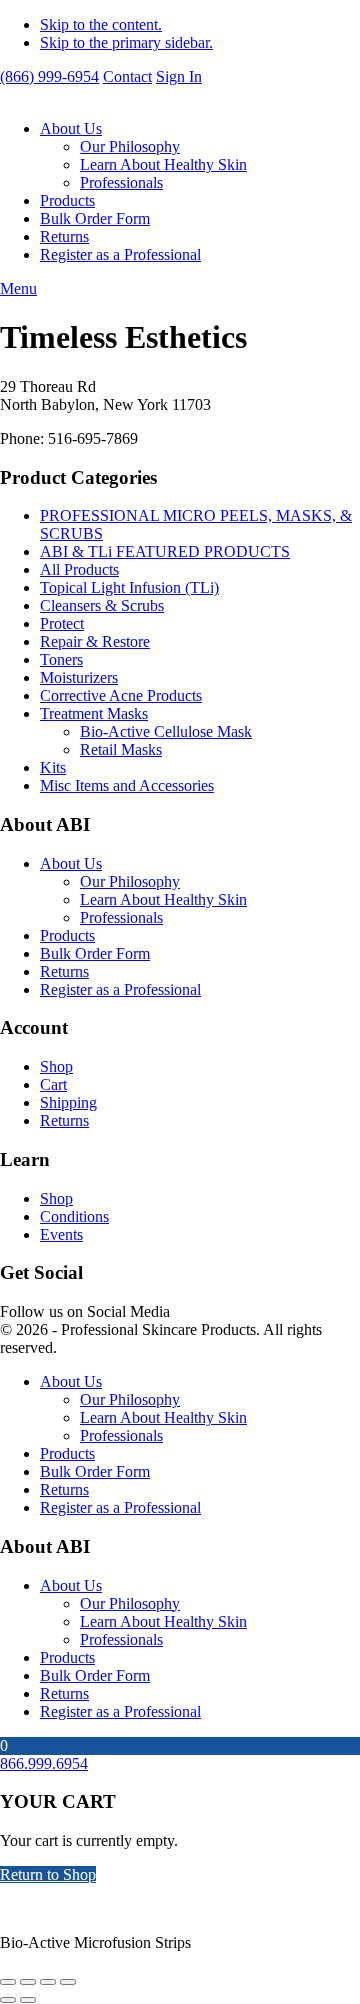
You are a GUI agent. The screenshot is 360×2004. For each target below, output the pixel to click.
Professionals (121, 182)
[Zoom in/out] (8, 1982)
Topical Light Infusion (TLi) (129, 587)
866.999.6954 (44, 1763)
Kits (53, 767)
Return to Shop (48, 1874)
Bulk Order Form (95, 218)
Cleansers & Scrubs (102, 605)
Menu (18, 288)
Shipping (68, 1102)
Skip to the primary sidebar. (126, 42)
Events (61, 1234)
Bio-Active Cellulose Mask (166, 731)
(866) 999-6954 (49, 76)
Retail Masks (121, 749)
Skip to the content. (101, 24)
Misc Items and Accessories (127, 785)
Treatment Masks (94, 713)
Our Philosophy (130, 146)
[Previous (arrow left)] (8, 2000)
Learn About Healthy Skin (163, 164)
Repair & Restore (95, 641)
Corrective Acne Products (121, 695)
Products (67, 200)
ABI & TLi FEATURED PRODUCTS (165, 551)
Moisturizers (79, 677)
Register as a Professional (120, 254)
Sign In (179, 76)
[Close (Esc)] (68, 1982)
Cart (53, 1084)
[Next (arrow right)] (28, 2000)
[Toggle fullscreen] (28, 1982)
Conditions (74, 1216)
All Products (79, 569)
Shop (56, 1066)
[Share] (48, 1982)
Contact (127, 76)
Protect (62, 623)
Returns (64, 236)
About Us (71, 128)
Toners (61, 659)
